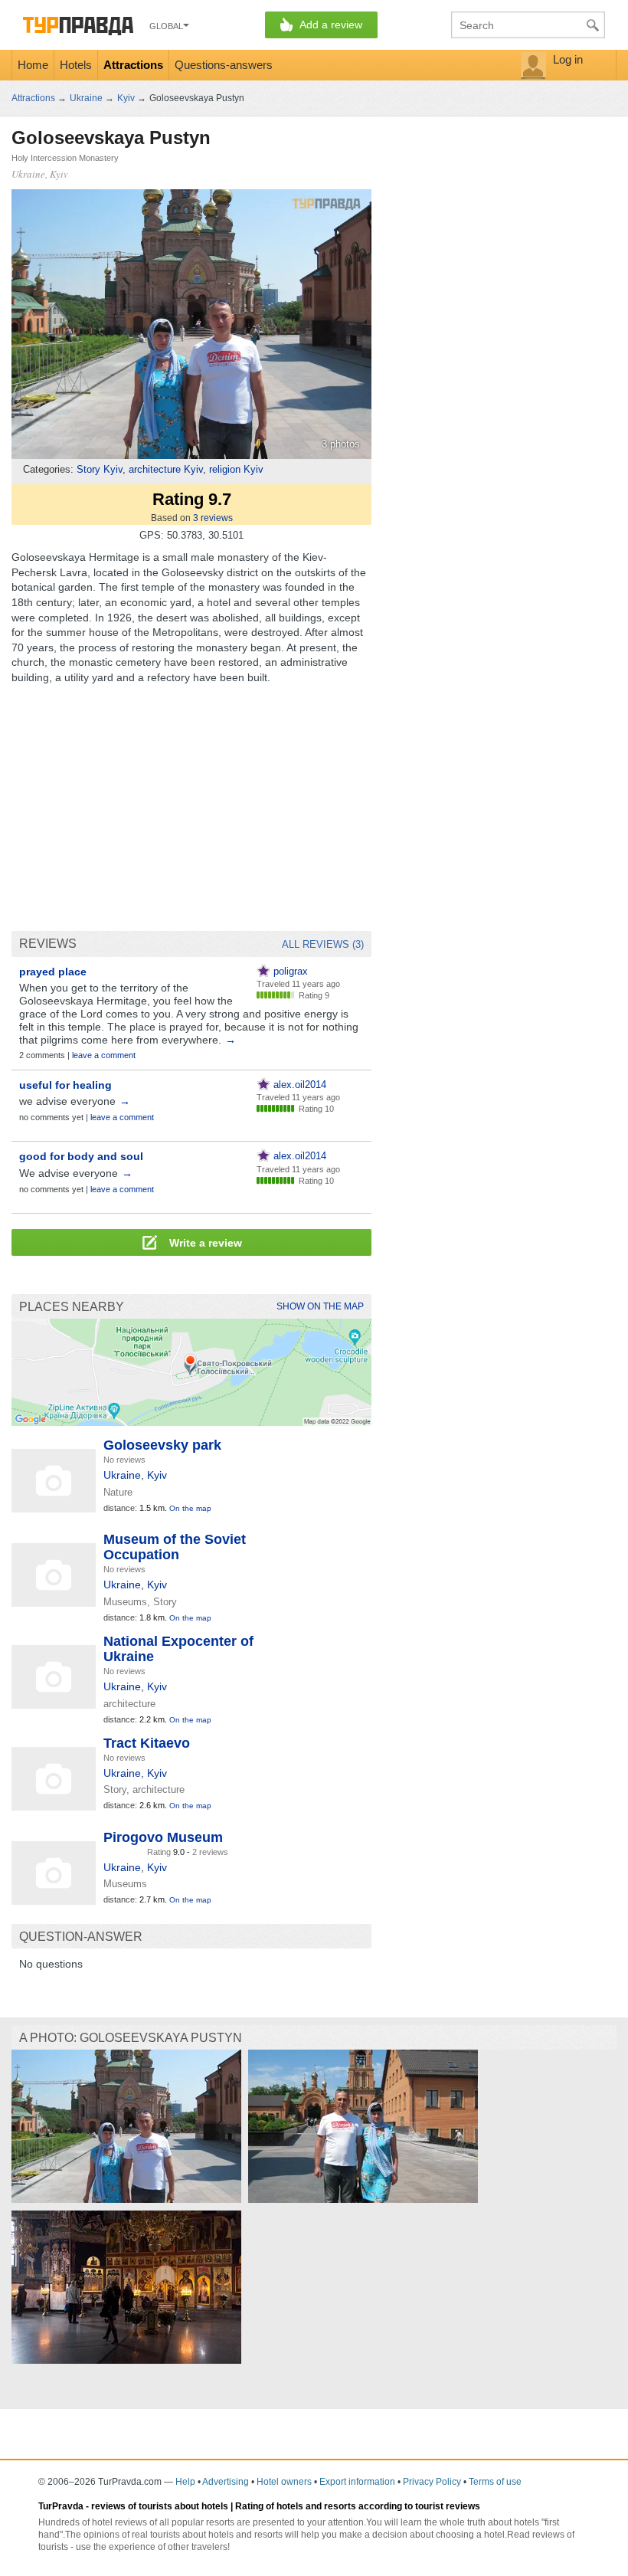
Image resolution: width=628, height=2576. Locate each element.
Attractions (133, 65)
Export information (357, 2482)
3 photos (341, 444)
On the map (190, 1508)
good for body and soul (81, 1156)
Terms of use (495, 2482)
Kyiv (157, 1475)
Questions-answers (224, 65)
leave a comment (104, 1055)
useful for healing (65, 1085)
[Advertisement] (191, 808)
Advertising (226, 2482)
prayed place (53, 972)
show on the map (320, 1306)
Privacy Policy (432, 2482)
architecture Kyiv (166, 469)
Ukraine (122, 1475)
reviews (213, 518)
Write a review (204, 1243)
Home (33, 65)
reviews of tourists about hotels (160, 2506)
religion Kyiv (236, 469)
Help (185, 2482)
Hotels (76, 65)
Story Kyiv (100, 469)
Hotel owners (284, 2482)
